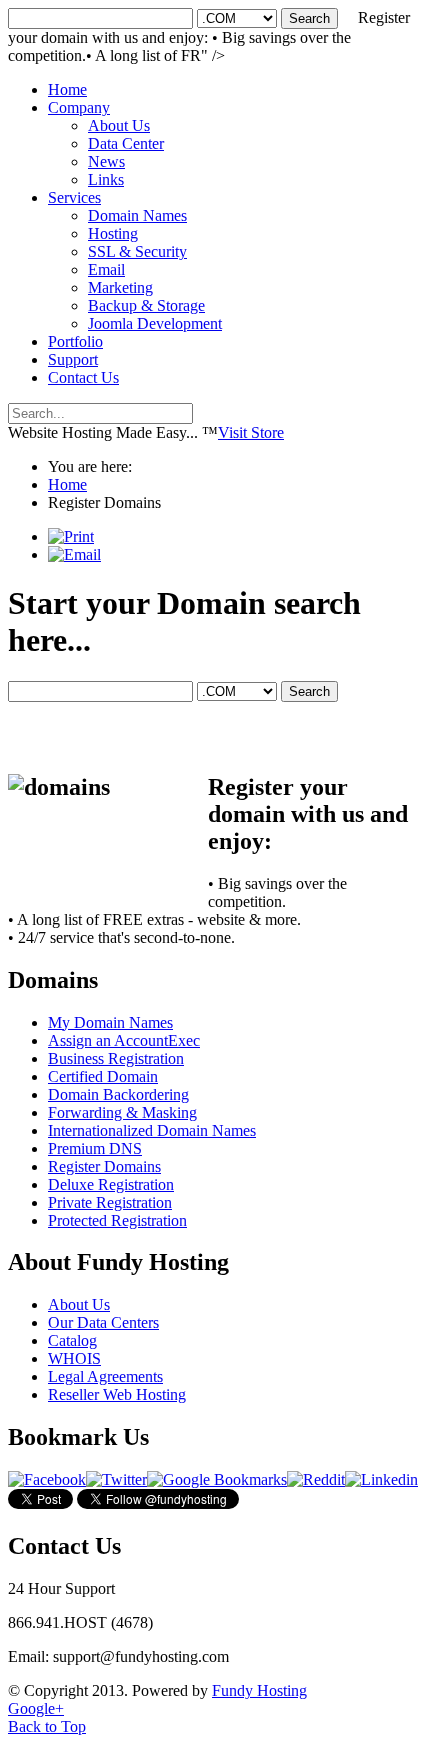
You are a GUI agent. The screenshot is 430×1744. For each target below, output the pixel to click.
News (106, 161)
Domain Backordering (118, 1094)
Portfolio (75, 341)
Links (106, 179)
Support (73, 359)
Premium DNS (95, 1148)
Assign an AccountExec (124, 1040)
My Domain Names (110, 1022)
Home (67, 89)
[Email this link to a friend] (74, 554)
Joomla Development (155, 323)
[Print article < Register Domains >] (71, 536)
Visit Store (251, 432)
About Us (119, 125)
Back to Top (47, 1726)
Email (106, 269)
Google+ (36, 1708)
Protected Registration (117, 1220)
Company (79, 107)
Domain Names (137, 215)
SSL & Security (137, 251)
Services (74, 197)
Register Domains (104, 1166)
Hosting (113, 233)
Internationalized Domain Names (152, 1130)
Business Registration (116, 1058)
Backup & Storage (146, 305)
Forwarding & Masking (122, 1112)
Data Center (126, 143)
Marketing (120, 287)
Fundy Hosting (259, 1690)
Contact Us (83, 377)
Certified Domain (103, 1076)
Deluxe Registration (111, 1184)
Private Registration (110, 1202)
